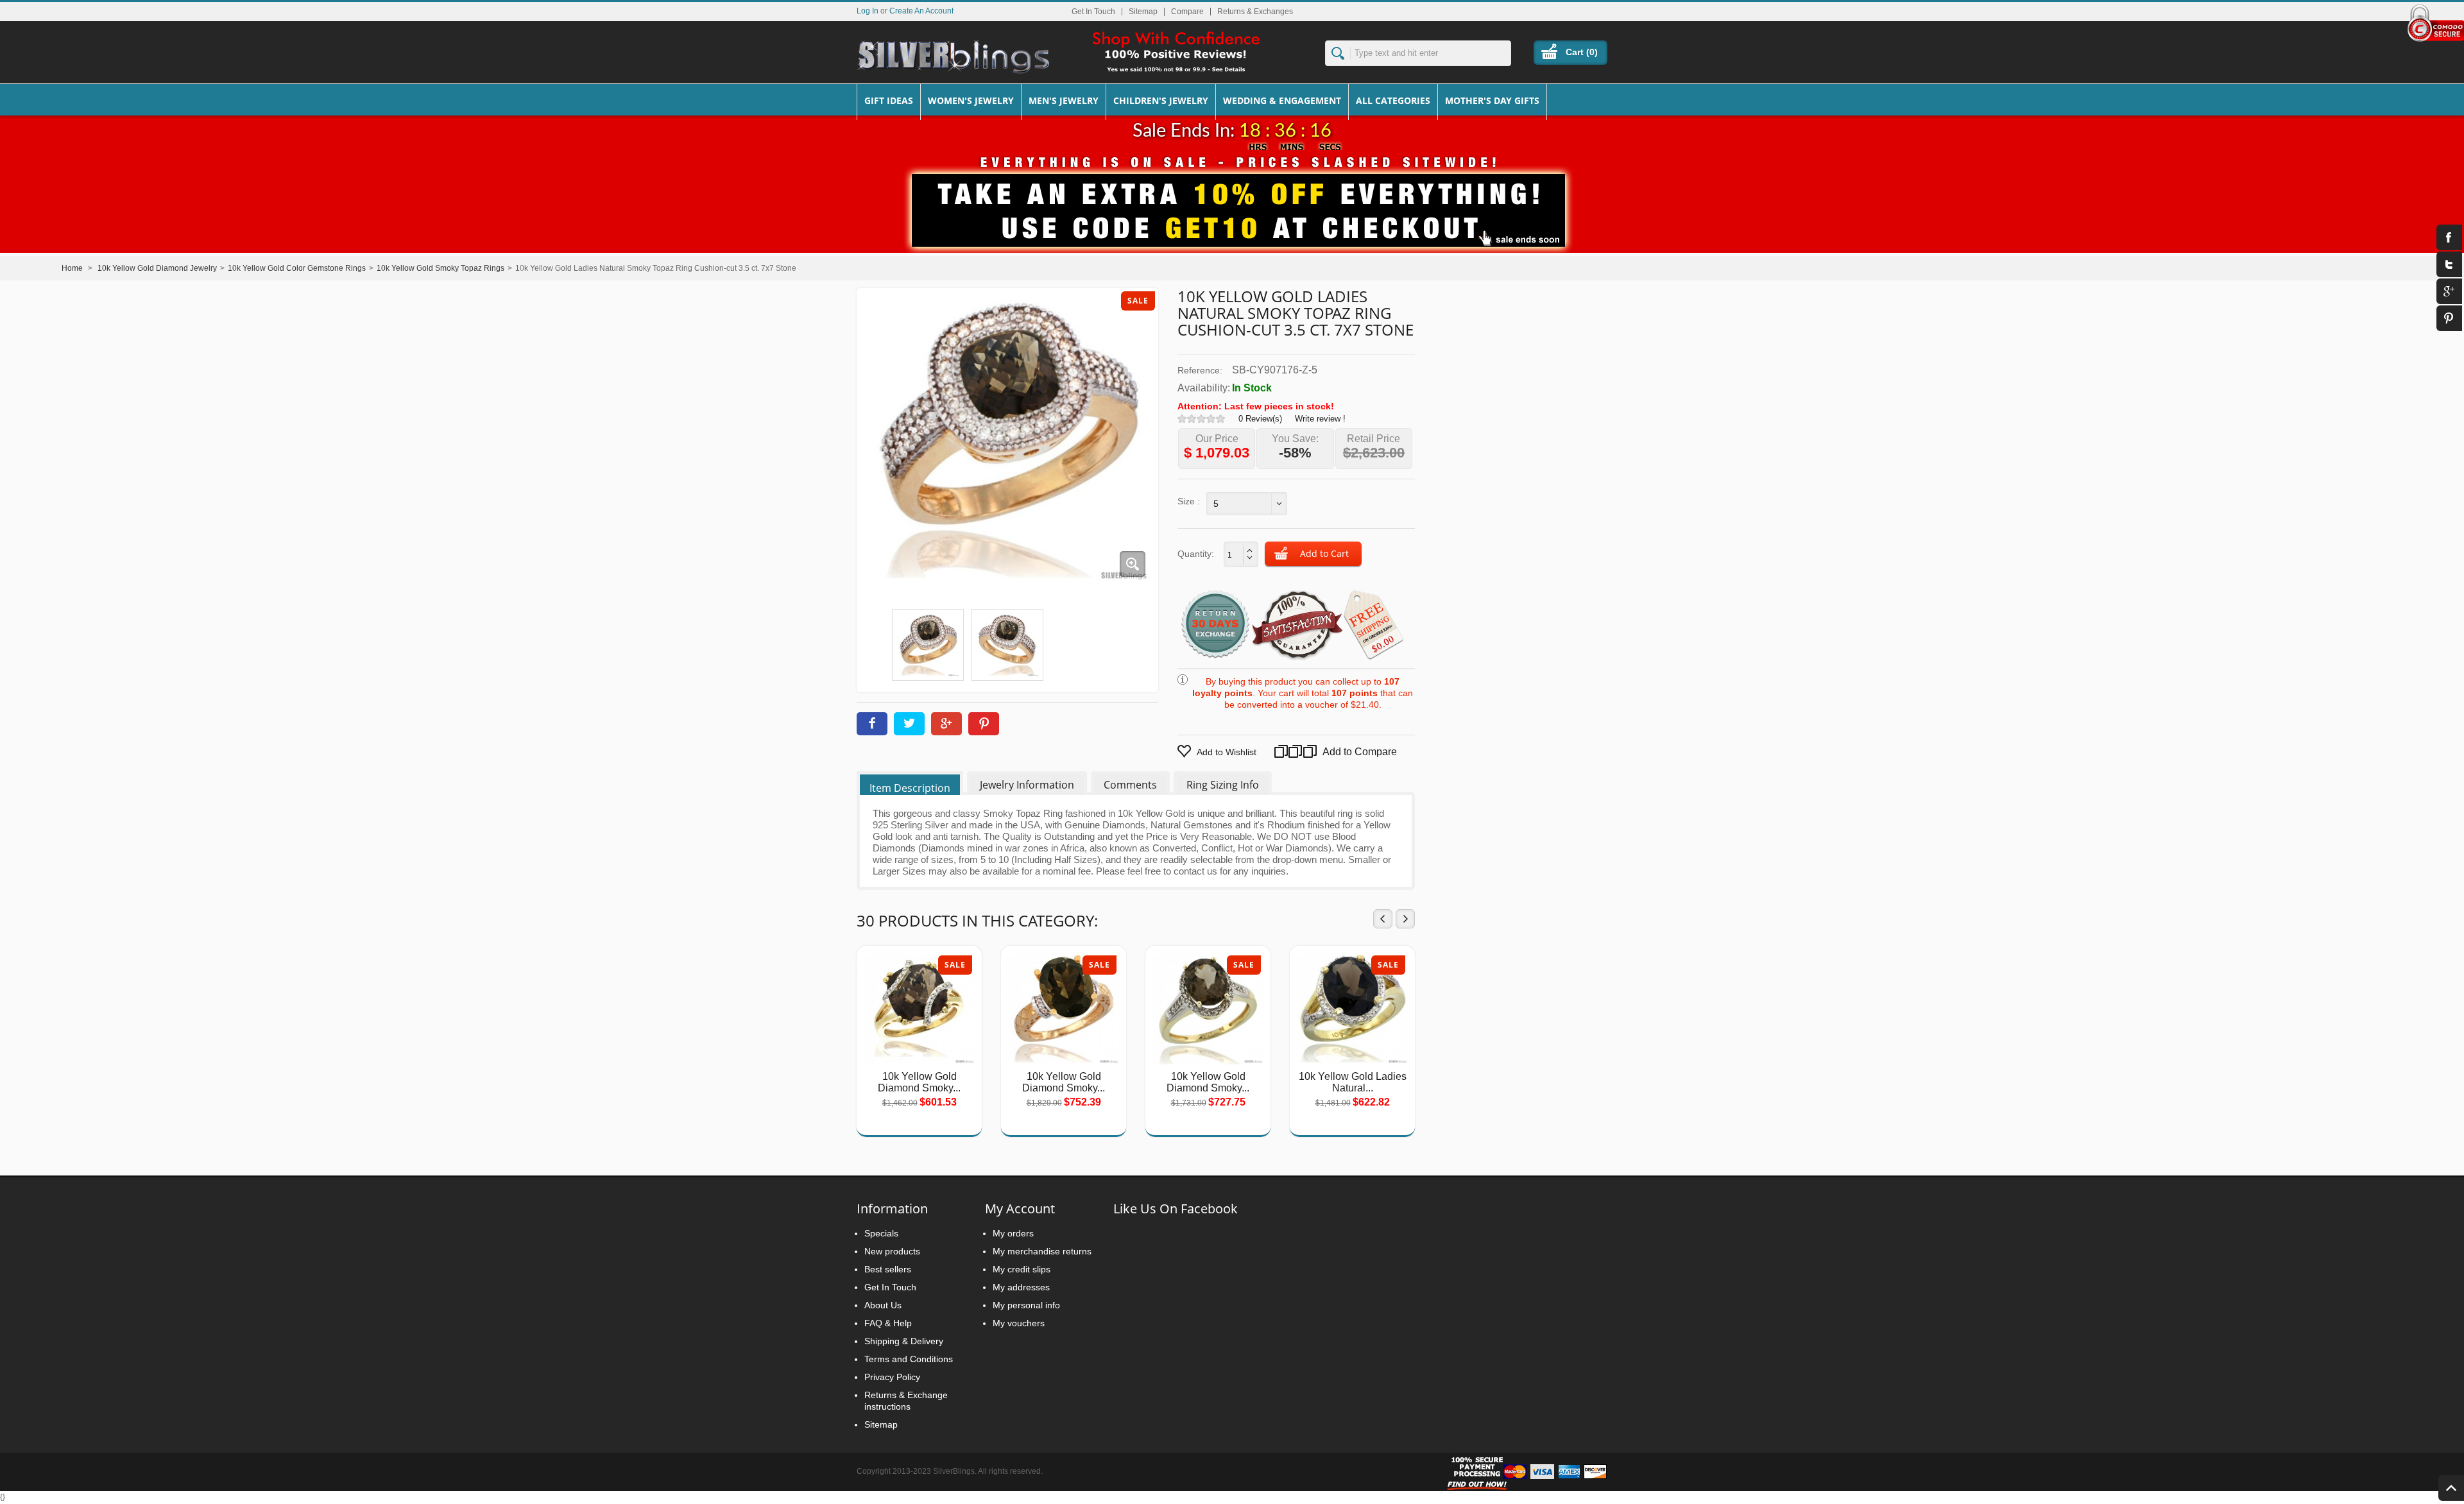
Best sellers (888, 1269)
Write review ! (1320, 419)
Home (72, 268)
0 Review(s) (1260, 419)
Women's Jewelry (971, 100)
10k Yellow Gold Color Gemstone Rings (297, 268)
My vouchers (1019, 1323)
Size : (1189, 501)
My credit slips (1022, 1269)
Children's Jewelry (1161, 100)
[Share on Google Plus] (946, 724)
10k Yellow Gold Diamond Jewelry (157, 268)
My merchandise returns (1042, 1251)
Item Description (910, 788)
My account (1020, 1209)
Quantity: (1196, 554)
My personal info (1026, 1305)
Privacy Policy (892, 1377)
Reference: (1200, 370)
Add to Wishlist (1227, 752)
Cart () (1582, 52)
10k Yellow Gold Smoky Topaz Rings (441, 268)
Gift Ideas (889, 100)
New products (892, 1251)
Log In (868, 11)
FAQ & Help (888, 1323)
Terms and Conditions (909, 1359)
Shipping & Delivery (904, 1341)
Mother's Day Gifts (1492, 100)
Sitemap (1143, 12)
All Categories (1393, 100)
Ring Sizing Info (1223, 785)
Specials (881, 1233)
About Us (883, 1305)
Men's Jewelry (1064, 100)
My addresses (1021, 1287)
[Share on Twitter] (909, 724)
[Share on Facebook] (872, 724)
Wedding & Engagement (1282, 100)
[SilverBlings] (953, 57)
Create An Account (921, 11)
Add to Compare (1341, 752)
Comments (1130, 785)
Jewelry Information (1027, 785)
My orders (1013, 1233)
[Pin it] (984, 724)
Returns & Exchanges (1255, 12)
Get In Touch (1093, 12)
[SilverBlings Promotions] (1232, 201)
